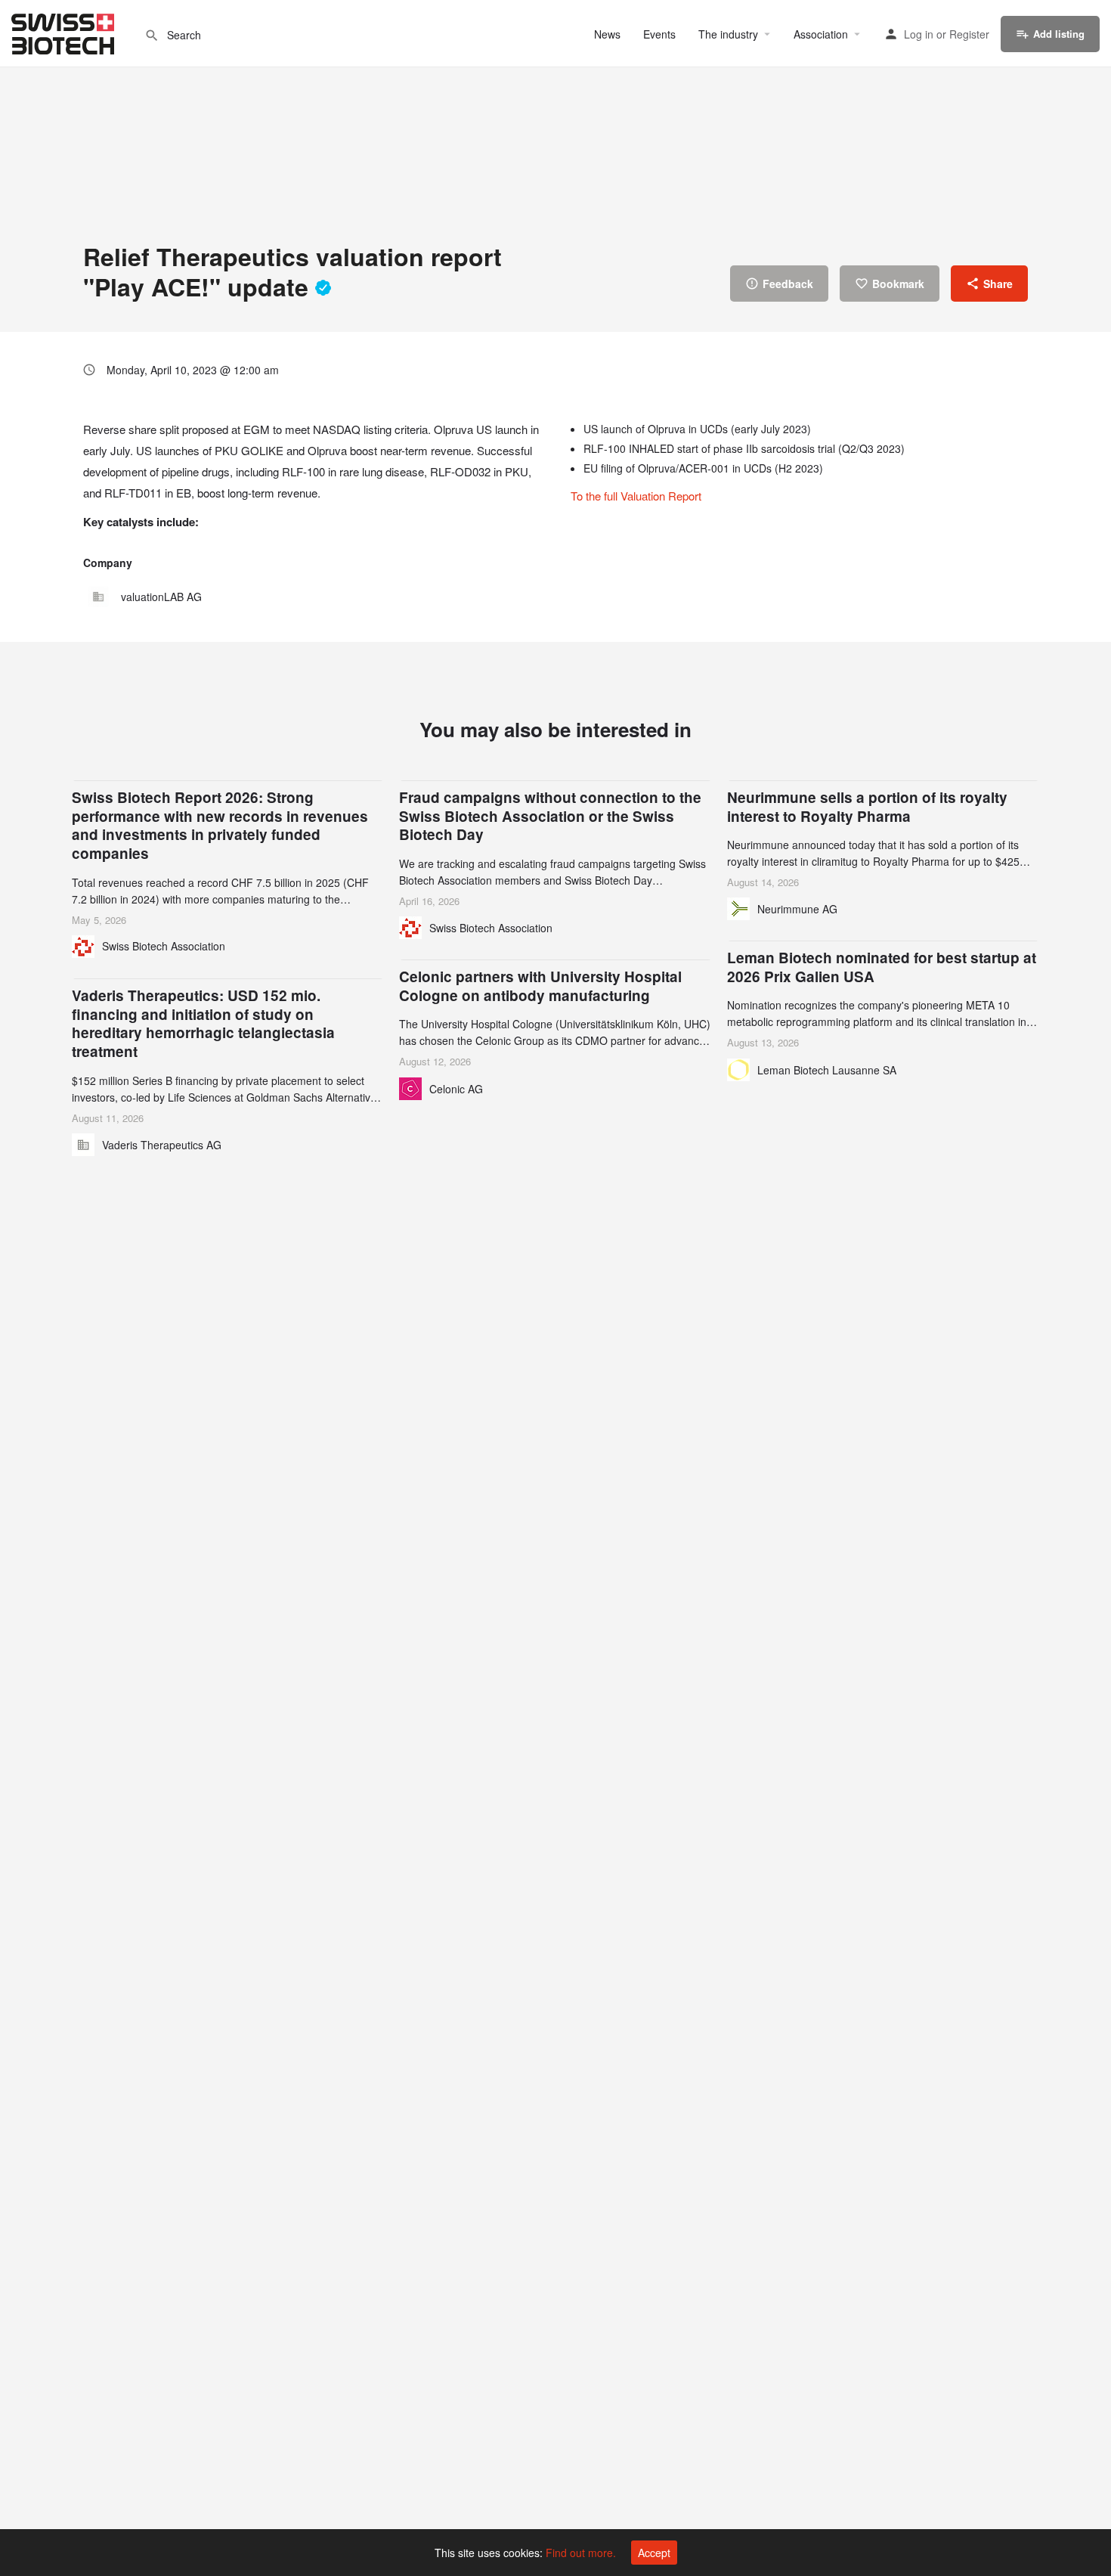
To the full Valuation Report (636, 496)
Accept (654, 2553)
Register (969, 34)
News (607, 34)
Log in (919, 34)
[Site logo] (65, 32)
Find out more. (581, 2553)
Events (659, 34)
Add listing (1059, 34)
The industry (728, 34)
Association (821, 34)
